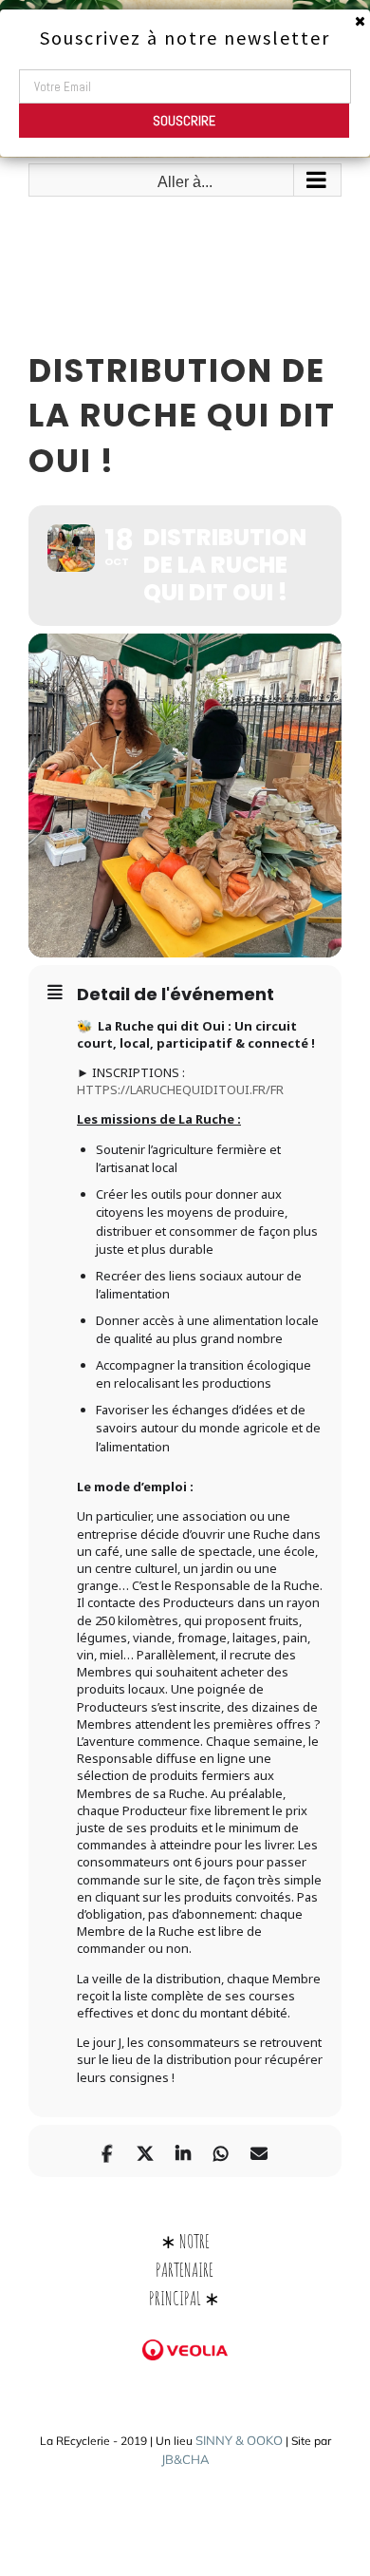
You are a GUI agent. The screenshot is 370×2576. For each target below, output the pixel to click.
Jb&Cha (185, 2459)
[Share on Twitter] (145, 2151)
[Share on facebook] (107, 2151)
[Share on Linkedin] (183, 2151)
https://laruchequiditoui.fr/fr (180, 1089)
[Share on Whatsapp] (221, 2151)
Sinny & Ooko (239, 2440)
